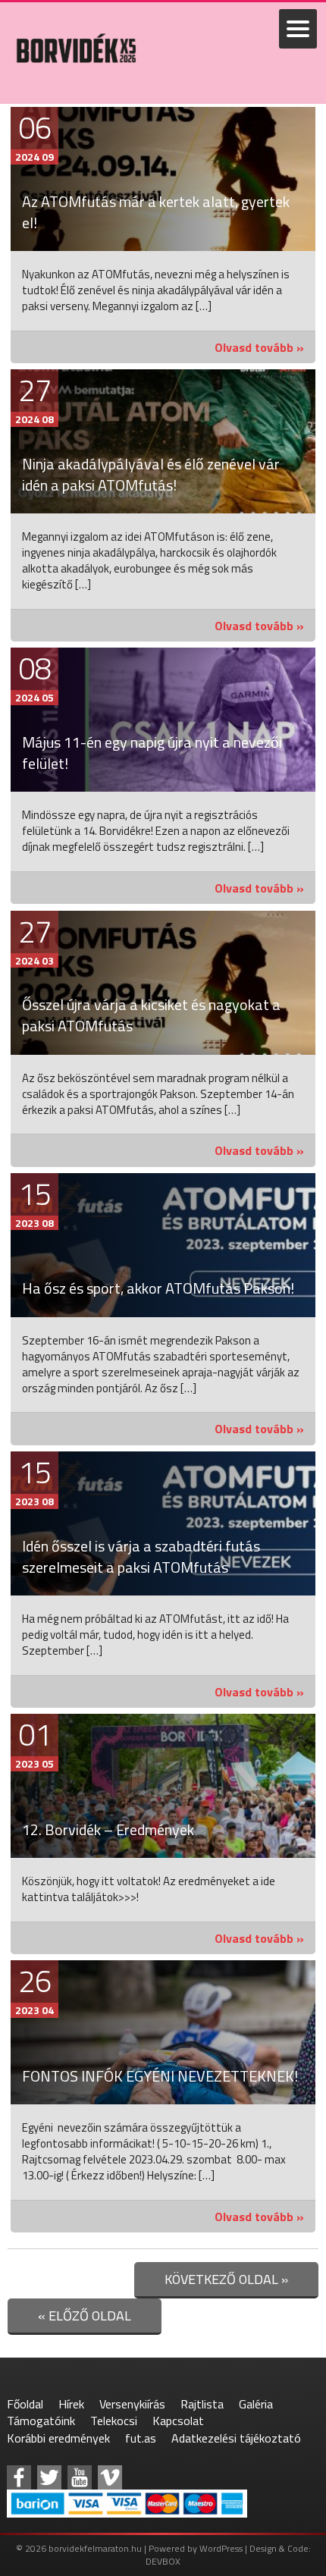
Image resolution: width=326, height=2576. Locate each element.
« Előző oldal (85, 2316)
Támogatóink (41, 2421)
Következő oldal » (226, 2279)
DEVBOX (163, 2561)
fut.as (141, 2438)
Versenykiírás (132, 2404)
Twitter (49, 2477)
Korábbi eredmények (58, 2438)
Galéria (256, 2404)
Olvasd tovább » (259, 347)
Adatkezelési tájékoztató (236, 2438)
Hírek (71, 2404)
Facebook (19, 2477)
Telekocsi (114, 2421)
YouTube (80, 2477)
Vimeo (110, 2477)
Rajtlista (202, 2404)
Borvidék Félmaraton (76, 79)
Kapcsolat (178, 2421)
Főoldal (25, 2404)
